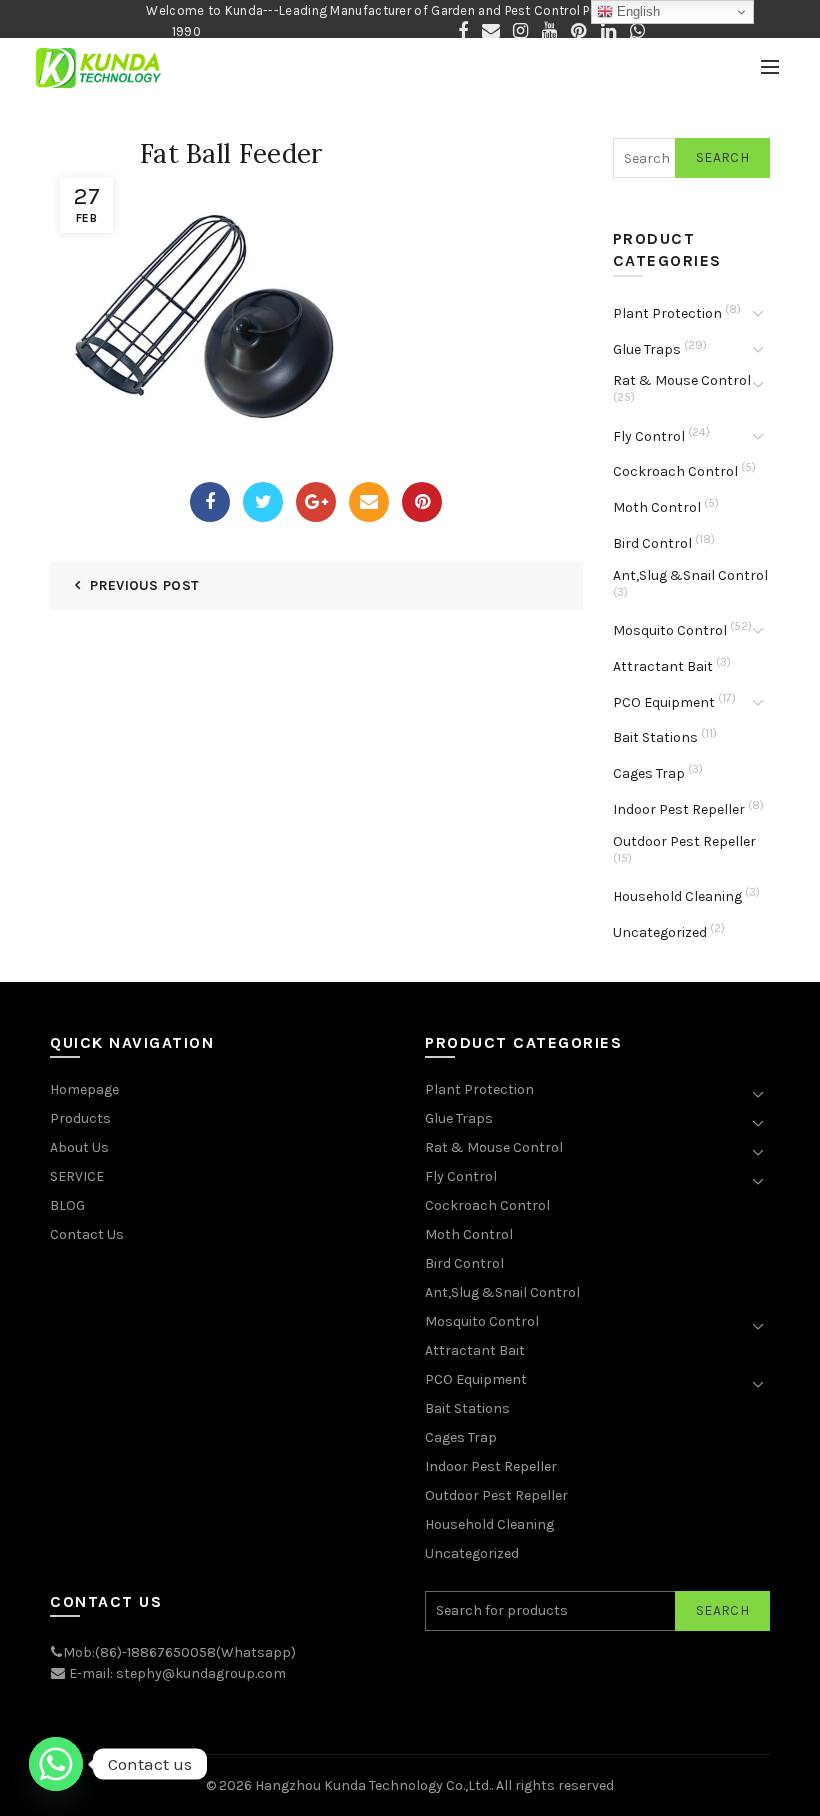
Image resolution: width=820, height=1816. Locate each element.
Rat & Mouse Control (682, 380)
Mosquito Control (670, 630)
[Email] (369, 502)
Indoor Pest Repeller (679, 809)
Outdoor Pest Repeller (684, 841)
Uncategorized (660, 932)
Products (80, 1118)
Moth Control (657, 507)
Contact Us (87, 1234)
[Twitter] (263, 502)
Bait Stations (655, 737)
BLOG (67, 1205)
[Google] (316, 502)
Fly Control (649, 436)
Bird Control (652, 543)
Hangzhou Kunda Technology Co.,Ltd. (373, 1785)
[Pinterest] (422, 502)
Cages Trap (649, 773)
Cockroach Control (675, 471)
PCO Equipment (664, 702)
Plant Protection (667, 313)
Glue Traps (647, 349)
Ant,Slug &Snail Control (690, 575)
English (636, 11)
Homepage (84, 1089)
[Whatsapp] (56, 1764)
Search (722, 157)
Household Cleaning (677, 896)
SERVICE (77, 1176)
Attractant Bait (663, 666)
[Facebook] (210, 502)
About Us (79, 1147)
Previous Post (144, 585)
